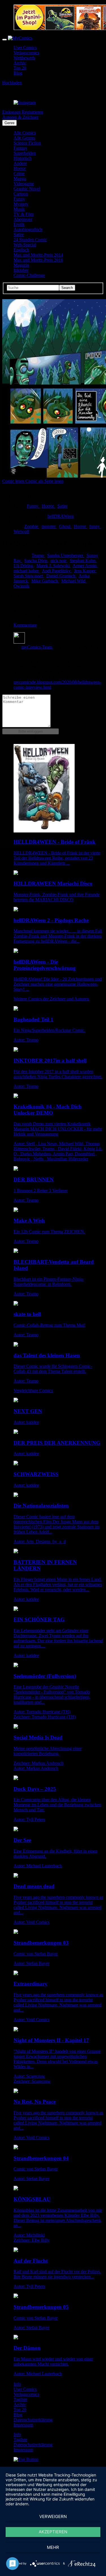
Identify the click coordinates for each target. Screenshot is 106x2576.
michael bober (27, 571)
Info (17, 2384)
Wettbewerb (24, 58)
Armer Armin (85, 566)
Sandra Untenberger (66, 555)
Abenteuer (23, 219)
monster (49, 526)
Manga (20, 179)
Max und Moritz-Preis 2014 (38, 255)
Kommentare (25, 625)
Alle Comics (25, 133)
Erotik (19, 224)
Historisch (23, 158)
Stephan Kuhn (83, 561)
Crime (19, 173)
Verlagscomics (26, 53)
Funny (19, 199)
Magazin (21, 265)
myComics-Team (37, 647)
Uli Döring (24, 566)
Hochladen (12, 83)
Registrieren (33, 112)
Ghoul (65, 526)
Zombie (32, 526)
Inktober (21, 270)
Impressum (23, 2425)
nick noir (59, 561)
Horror (20, 168)
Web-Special (25, 245)
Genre (9, 123)
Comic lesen (14, 481)
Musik (19, 209)
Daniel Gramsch (61, 576)
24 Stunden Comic (30, 240)
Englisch (21, 250)
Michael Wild (74, 581)
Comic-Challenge (29, 275)
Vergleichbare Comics (33, 1391)
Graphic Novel (27, 189)
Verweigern (53, 2516)
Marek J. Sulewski (54, 566)
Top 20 (20, 68)
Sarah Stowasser (29, 576)
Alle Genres (24, 138)
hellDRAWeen (61, 516)
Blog (18, 73)
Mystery (21, 204)
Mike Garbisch (45, 581)
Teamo (38, 555)
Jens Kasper (85, 571)
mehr (53, 2547)
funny (95, 526)
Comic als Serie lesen (45, 481)
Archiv (20, 63)
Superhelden (25, 153)
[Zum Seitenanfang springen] (26, 2459)
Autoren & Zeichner (20, 117)
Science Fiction (27, 143)
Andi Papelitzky (57, 571)
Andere (20, 163)
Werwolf (21, 531)
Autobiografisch (28, 229)
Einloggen (11, 112)
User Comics (25, 48)
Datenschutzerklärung (33, 2420)
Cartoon (21, 194)
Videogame (24, 184)
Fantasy (20, 148)
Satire (19, 235)
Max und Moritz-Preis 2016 (38, 260)
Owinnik (21, 586)
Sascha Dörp (36, 561)
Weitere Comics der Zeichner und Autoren (51, 999)
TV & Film (24, 214)
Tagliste (20, 2399)
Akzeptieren (53, 2532)
